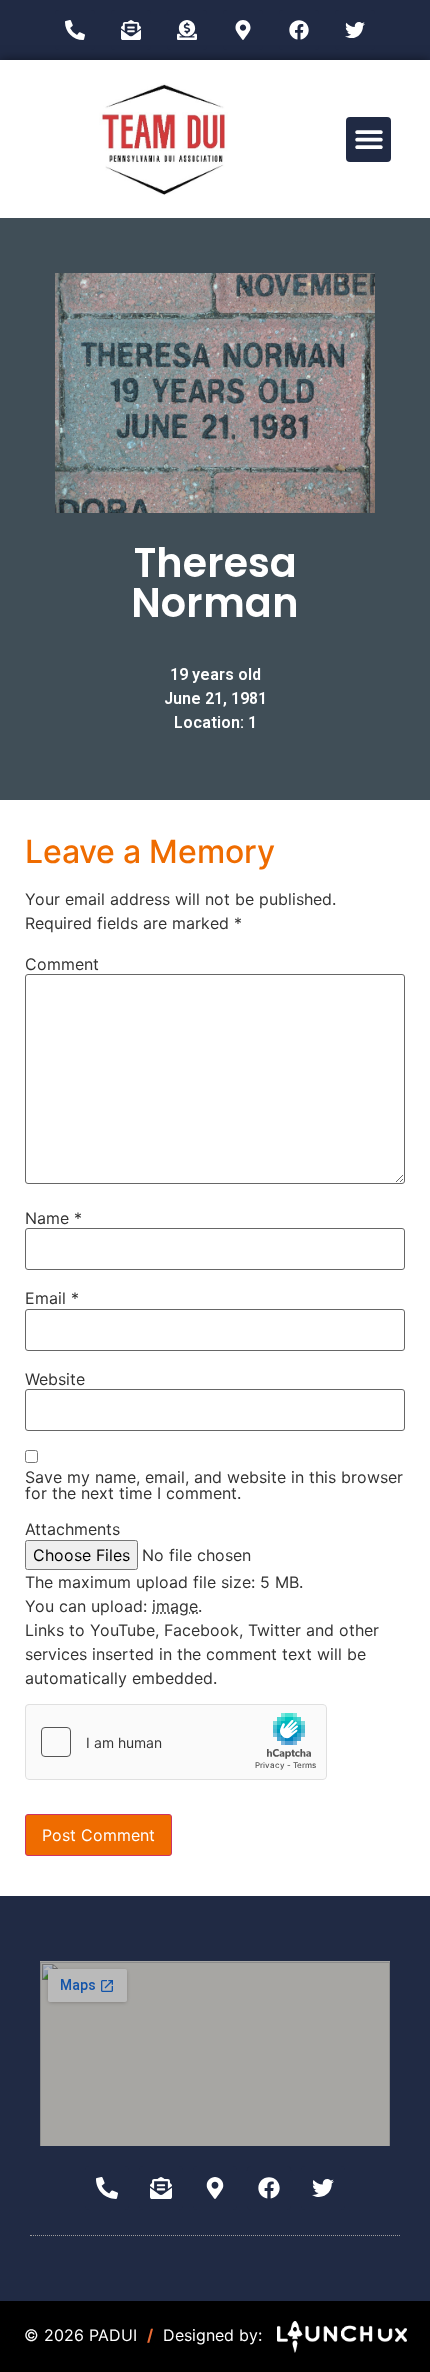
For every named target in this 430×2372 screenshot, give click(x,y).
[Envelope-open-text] (131, 30)
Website (55, 1379)
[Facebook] (299, 30)
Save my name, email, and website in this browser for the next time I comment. (214, 1485)
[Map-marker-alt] (243, 30)
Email (52, 1298)
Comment (62, 964)
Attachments (72, 1529)
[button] (368, 139)
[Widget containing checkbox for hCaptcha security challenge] (176, 1742)
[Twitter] (355, 30)
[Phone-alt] (75, 30)
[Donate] (187, 30)
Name (53, 1218)
